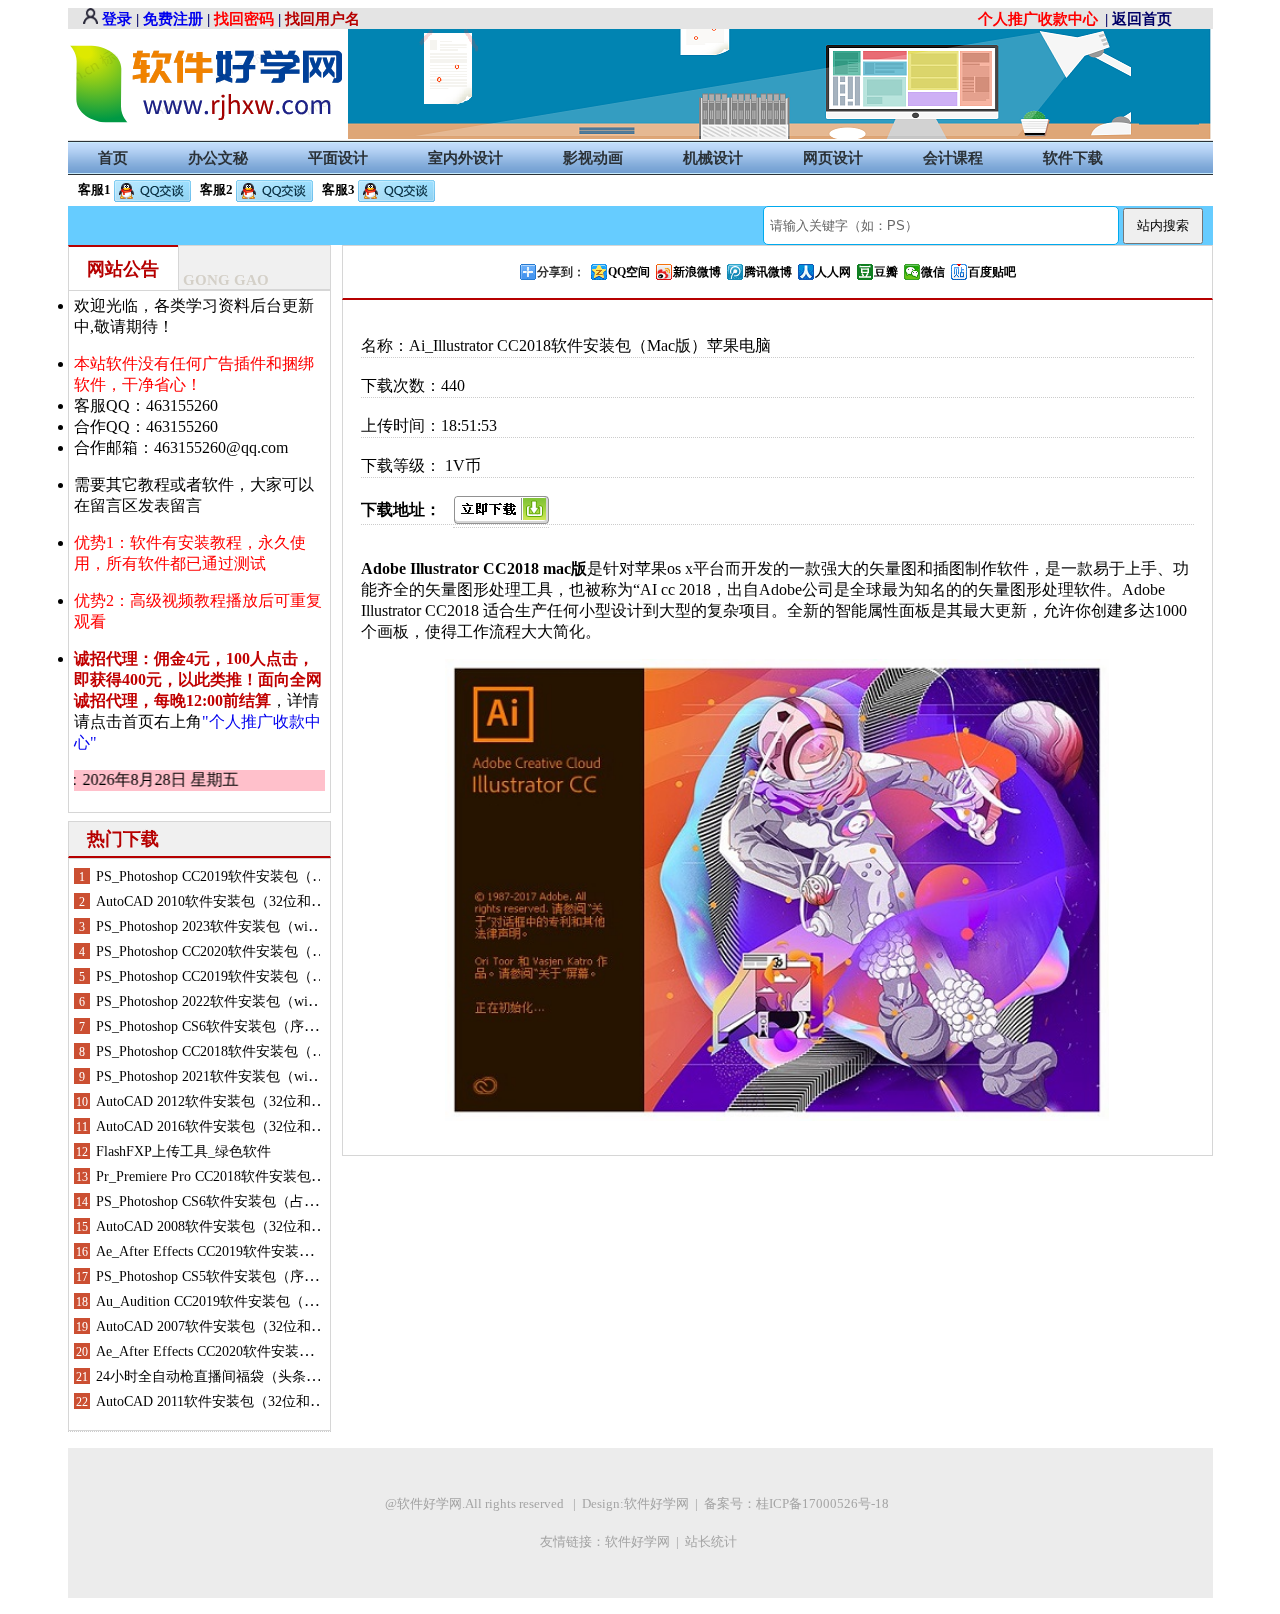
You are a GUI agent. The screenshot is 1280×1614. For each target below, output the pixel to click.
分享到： (561, 272)
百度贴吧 (992, 272)
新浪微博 (697, 272)
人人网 (833, 272)
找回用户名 (322, 19)
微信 (933, 272)
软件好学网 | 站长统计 (672, 1541)
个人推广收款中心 (1038, 19)
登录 (117, 19)
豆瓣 (886, 272)
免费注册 (173, 19)
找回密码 (244, 19)
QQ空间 (629, 272)
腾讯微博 (768, 272)
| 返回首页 (1138, 19)
